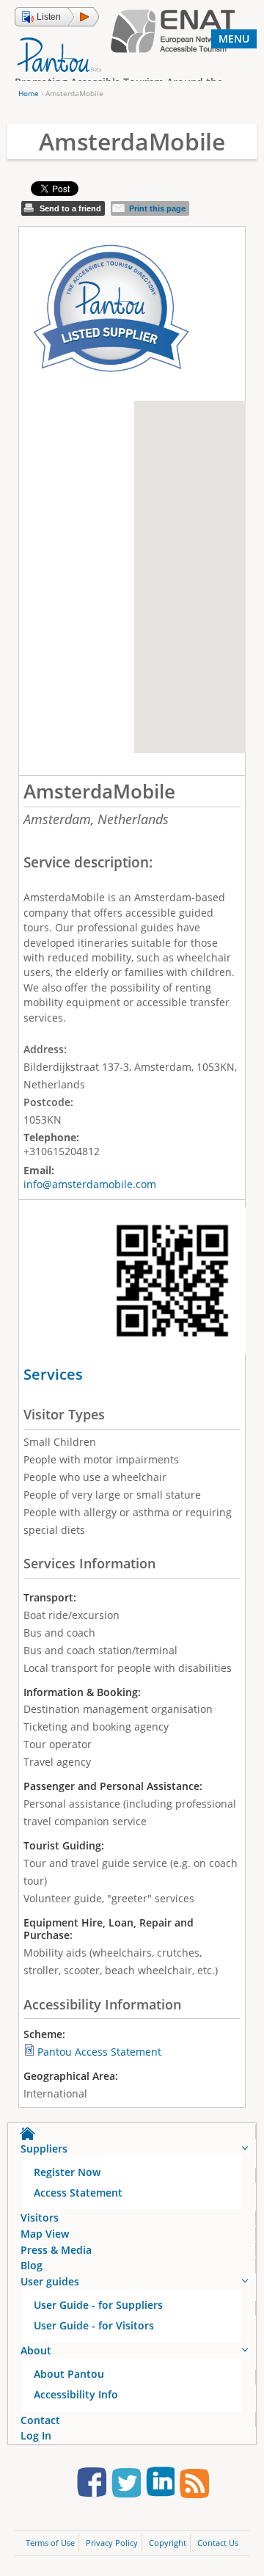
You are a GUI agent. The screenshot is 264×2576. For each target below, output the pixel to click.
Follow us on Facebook (92, 2485)
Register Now (67, 2172)
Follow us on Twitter (126, 2485)
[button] (57, 17)
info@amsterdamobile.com (90, 1184)
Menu (234, 39)
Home (29, 93)
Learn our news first (194, 2485)
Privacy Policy (112, 2543)
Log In (36, 2435)
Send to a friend (70, 208)
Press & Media (56, 2250)
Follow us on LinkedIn (160, 2485)
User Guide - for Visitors (94, 2325)
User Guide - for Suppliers (98, 2305)
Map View (45, 2234)
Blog (32, 2265)
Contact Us (218, 2543)
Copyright (168, 2543)
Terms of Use (50, 2543)
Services (53, 1374)
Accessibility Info (76, 2394)
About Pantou (69, 2374)
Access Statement (78, 2193)
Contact (40, 2420)
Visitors (40, 2217)
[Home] (59, 54)
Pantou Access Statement (99, 2052)
